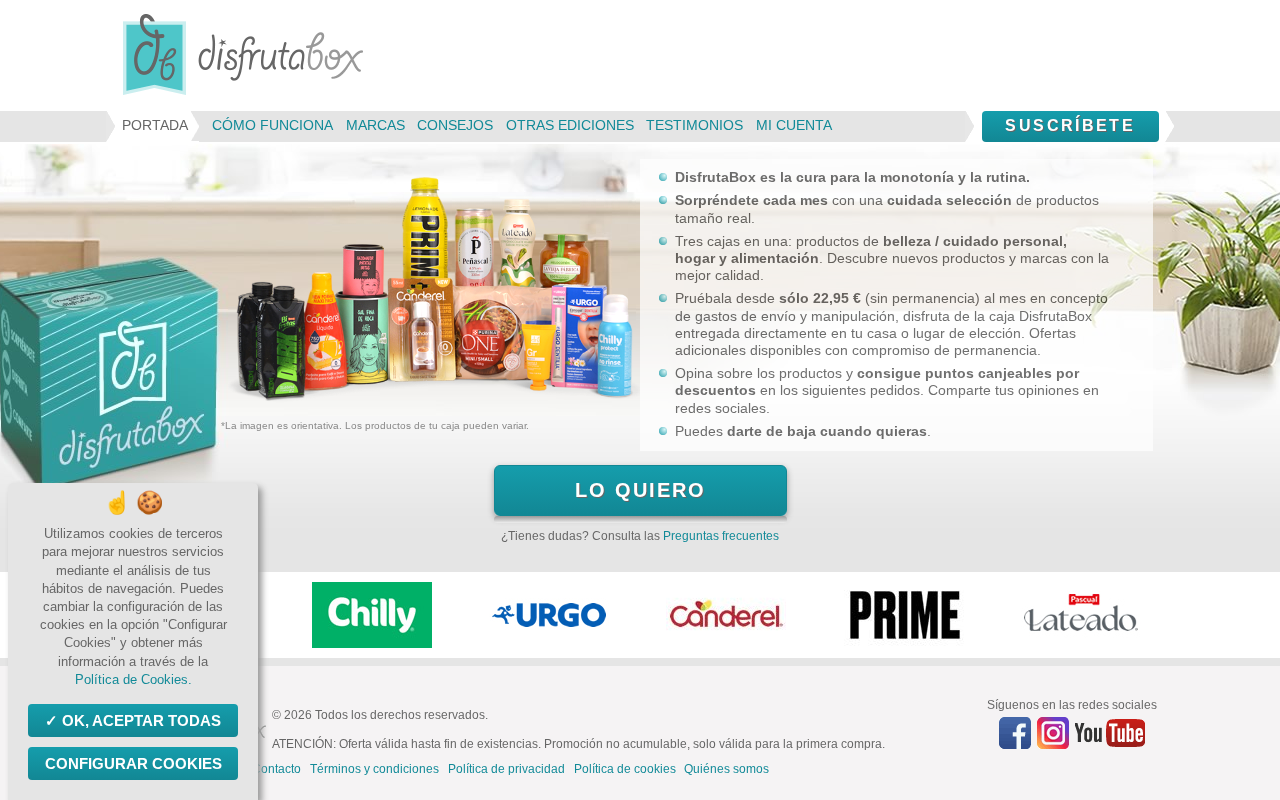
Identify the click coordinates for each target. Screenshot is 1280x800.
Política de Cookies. (133, 679)
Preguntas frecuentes (721, 536)
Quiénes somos (726, 769)
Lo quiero (640, 490)
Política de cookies (625, 769)
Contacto (276, 769)
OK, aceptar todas (141, 720)
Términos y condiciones (374, 769)
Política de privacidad (506, 769)
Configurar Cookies (133, 763)
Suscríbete (1070, 125)
